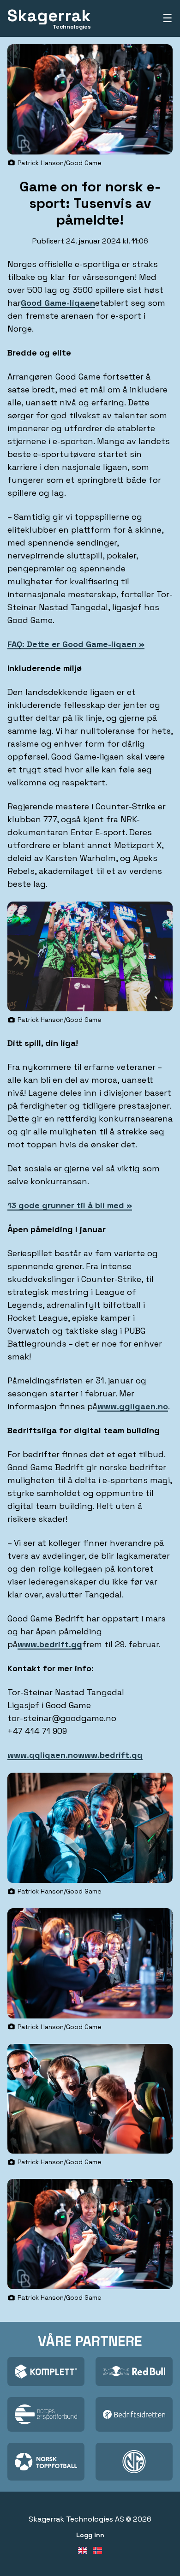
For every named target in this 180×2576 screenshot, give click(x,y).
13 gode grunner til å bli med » (70, 1205)
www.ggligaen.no (133, 1406)
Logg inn (90, 2535)
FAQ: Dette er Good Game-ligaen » (76, 644)
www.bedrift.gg (50, 1644)
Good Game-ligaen (58, 303)
